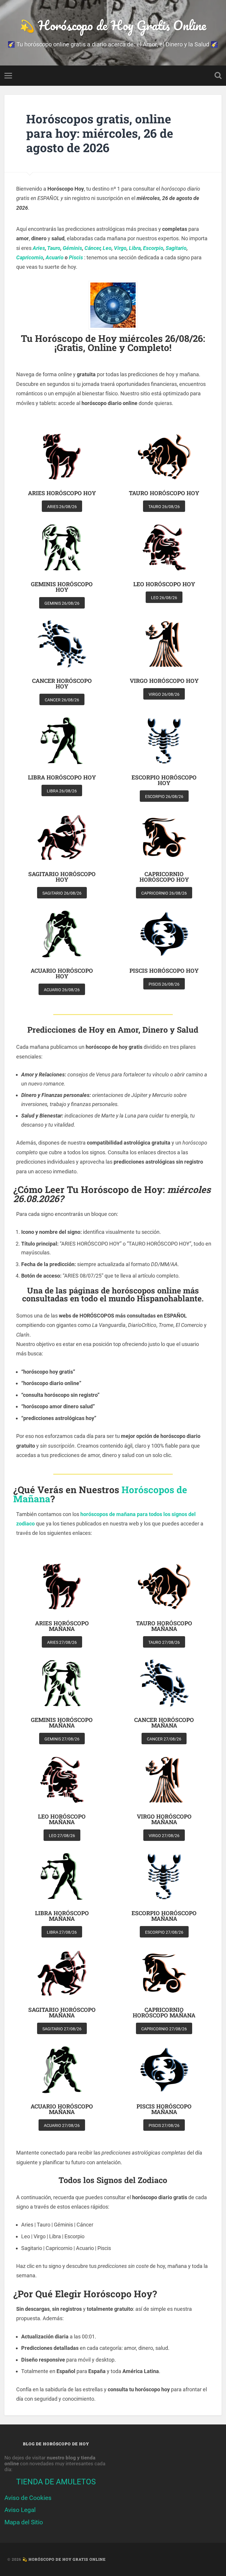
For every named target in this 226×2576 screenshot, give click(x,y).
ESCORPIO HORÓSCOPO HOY (164, 780)
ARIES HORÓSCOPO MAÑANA (62, 1626)
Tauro (54, 248)
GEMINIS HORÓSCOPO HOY (62, 587)
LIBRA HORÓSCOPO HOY (62, 777)
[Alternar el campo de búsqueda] (218, 75)
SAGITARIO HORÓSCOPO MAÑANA (62, 2012)
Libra (135, 248)
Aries (39, 248)
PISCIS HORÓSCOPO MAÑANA (164, 2109)
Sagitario (176, 248)
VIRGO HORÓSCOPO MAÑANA (164, 1819)
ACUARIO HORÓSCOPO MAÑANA (62, 2109)
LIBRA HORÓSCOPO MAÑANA (62, 1916)
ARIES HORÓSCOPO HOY (62, 493)
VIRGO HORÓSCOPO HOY (164, 681)
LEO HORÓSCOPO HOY (164, 584)
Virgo (120, 248)
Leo (107, 248)
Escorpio (153, 248)
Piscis (76, 257)
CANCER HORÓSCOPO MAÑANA (164, 1723)
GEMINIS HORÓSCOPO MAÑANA (62, 1723)
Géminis (72, 248)
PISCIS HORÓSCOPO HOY (164, 971)
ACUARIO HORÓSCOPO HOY (62, 973)
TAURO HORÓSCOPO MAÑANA (164, 1626)
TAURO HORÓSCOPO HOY (164, 493)
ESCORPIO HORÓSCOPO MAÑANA (164, 1916)
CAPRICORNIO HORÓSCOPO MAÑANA (164, 2012)
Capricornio (30, 257)
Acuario (55, 257)
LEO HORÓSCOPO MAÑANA (62, 1819)
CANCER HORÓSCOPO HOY (62, 683)
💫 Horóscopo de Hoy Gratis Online (113, 25)
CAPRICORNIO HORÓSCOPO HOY (164, 877)
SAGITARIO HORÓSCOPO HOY (62, 877)
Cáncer (92, 248)
